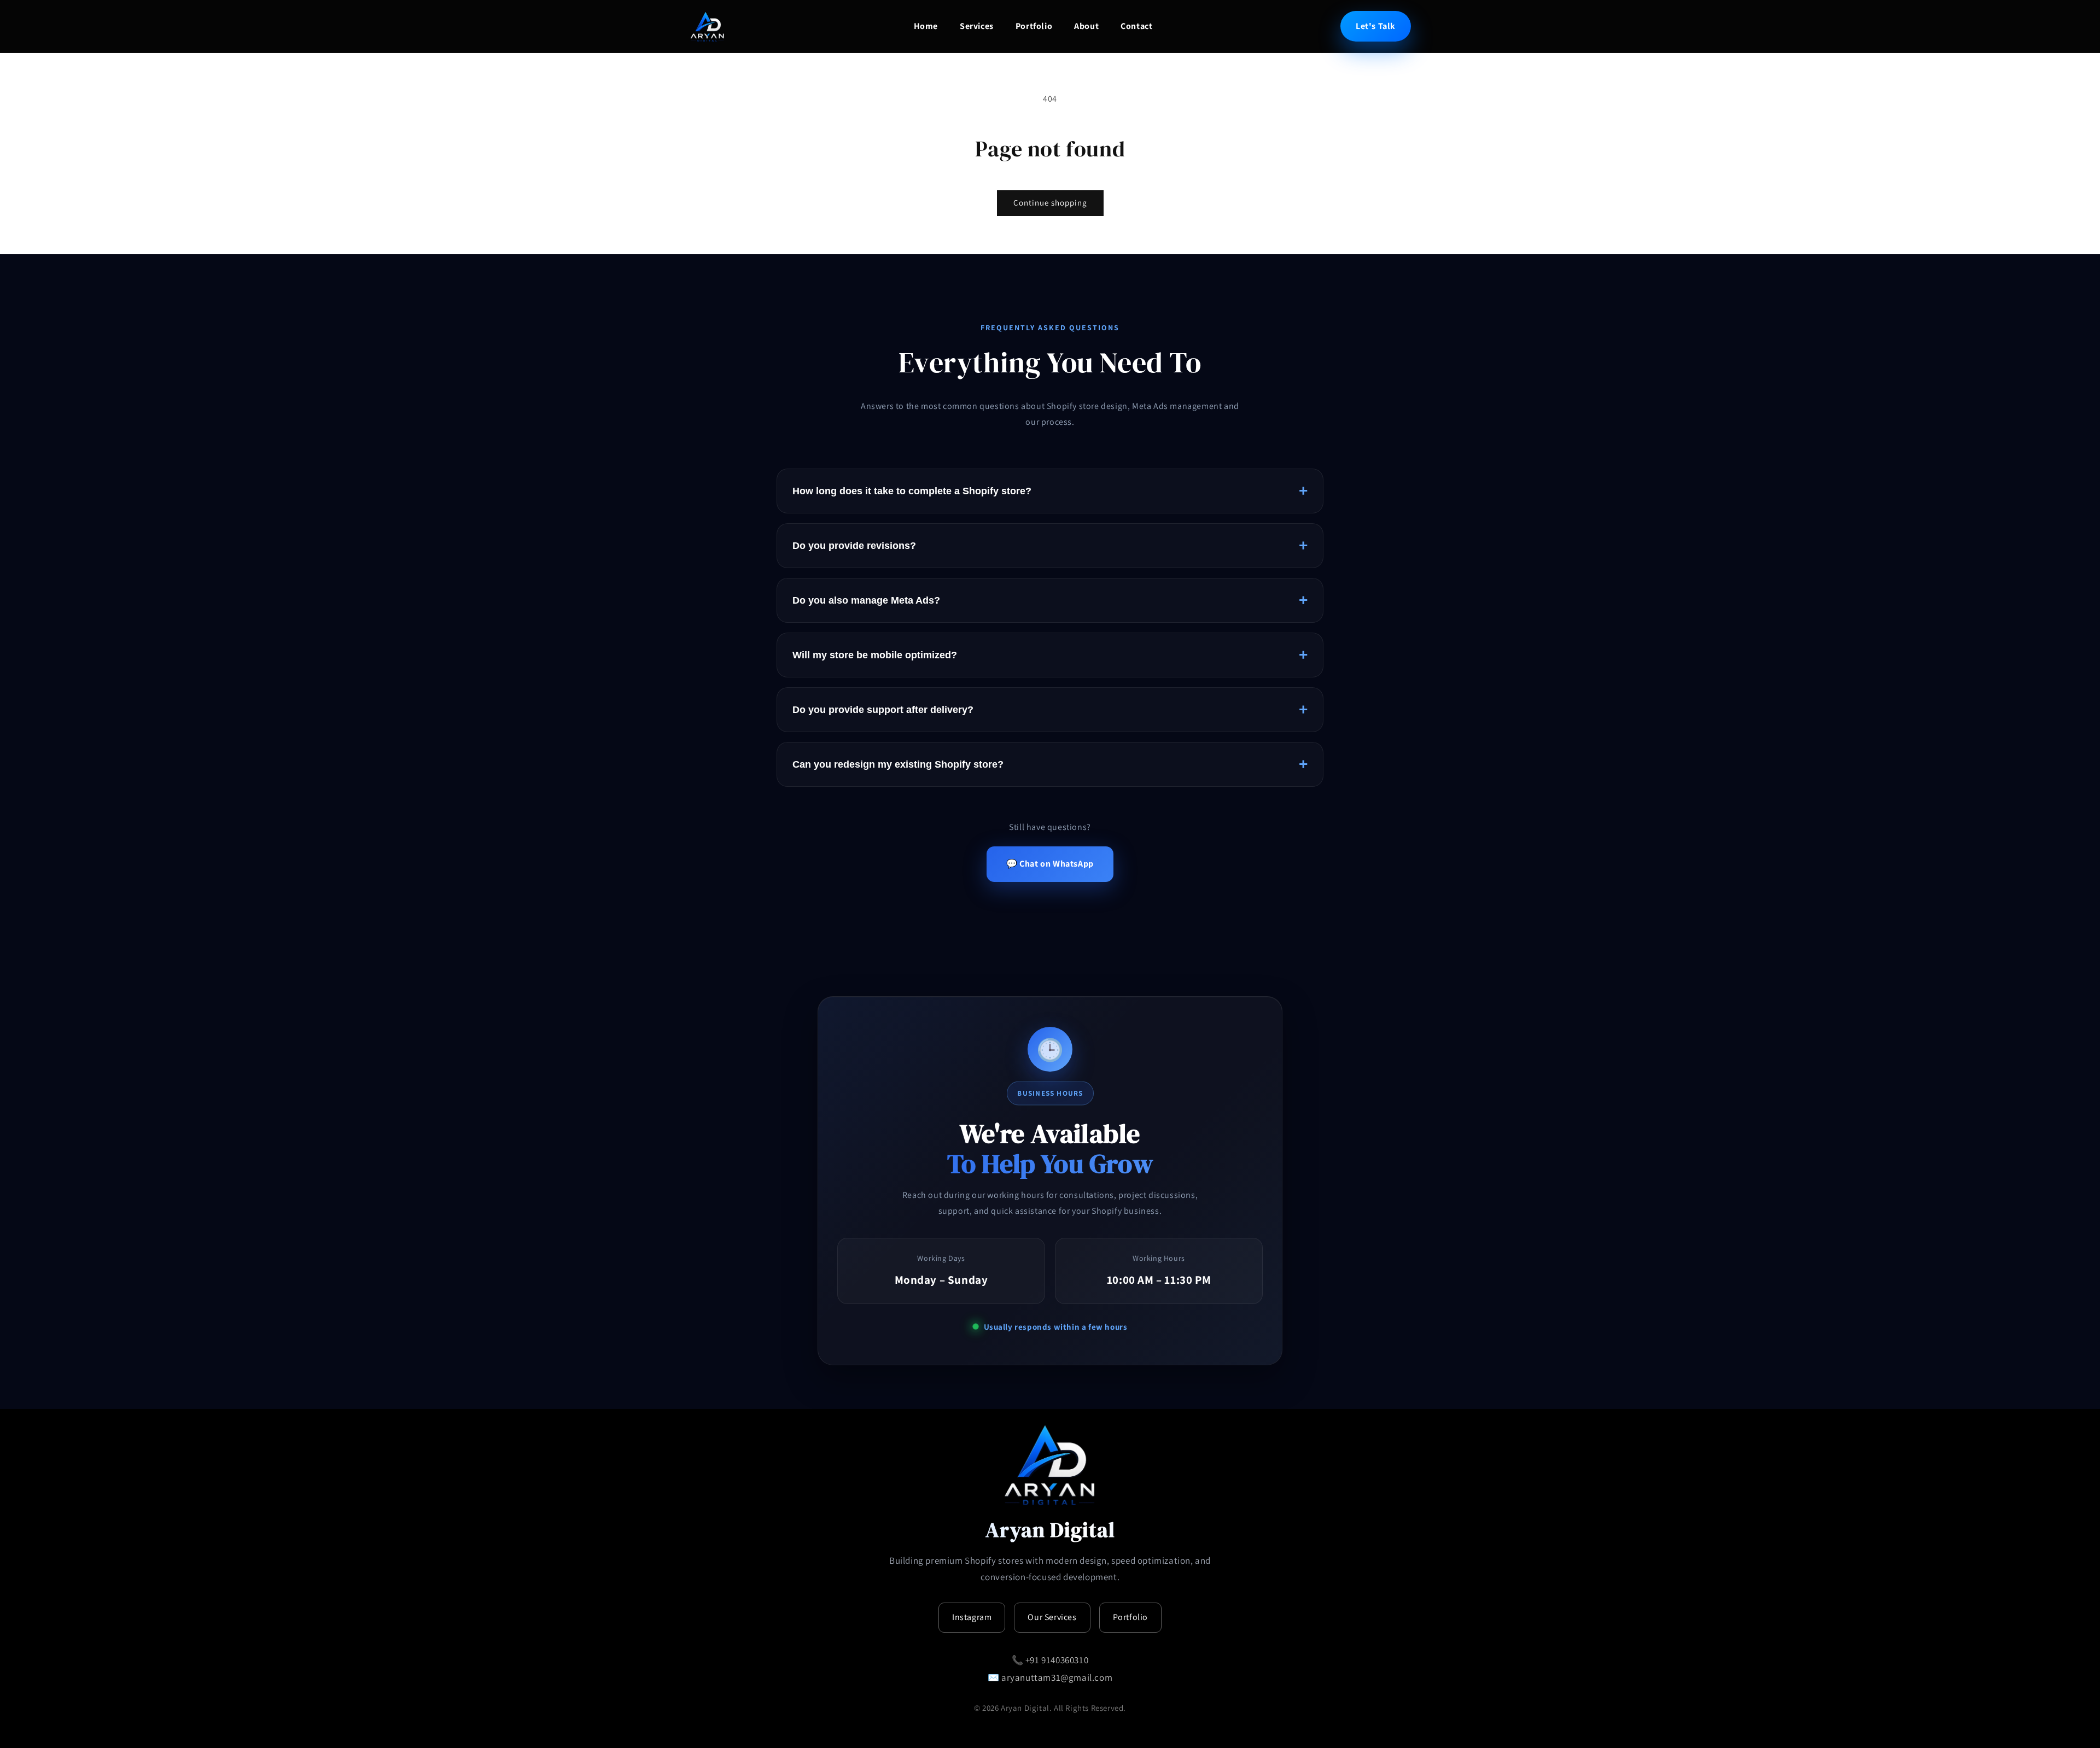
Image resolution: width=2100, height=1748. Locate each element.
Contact (1136, 26)
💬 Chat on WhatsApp (1050, 864)
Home (926, 26)
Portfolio (1034, 26)
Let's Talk (1376, 26)
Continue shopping (1050, 203)
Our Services (1052, 1617)
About (1086, 26)
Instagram (972, 1617)
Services (977, 26)
